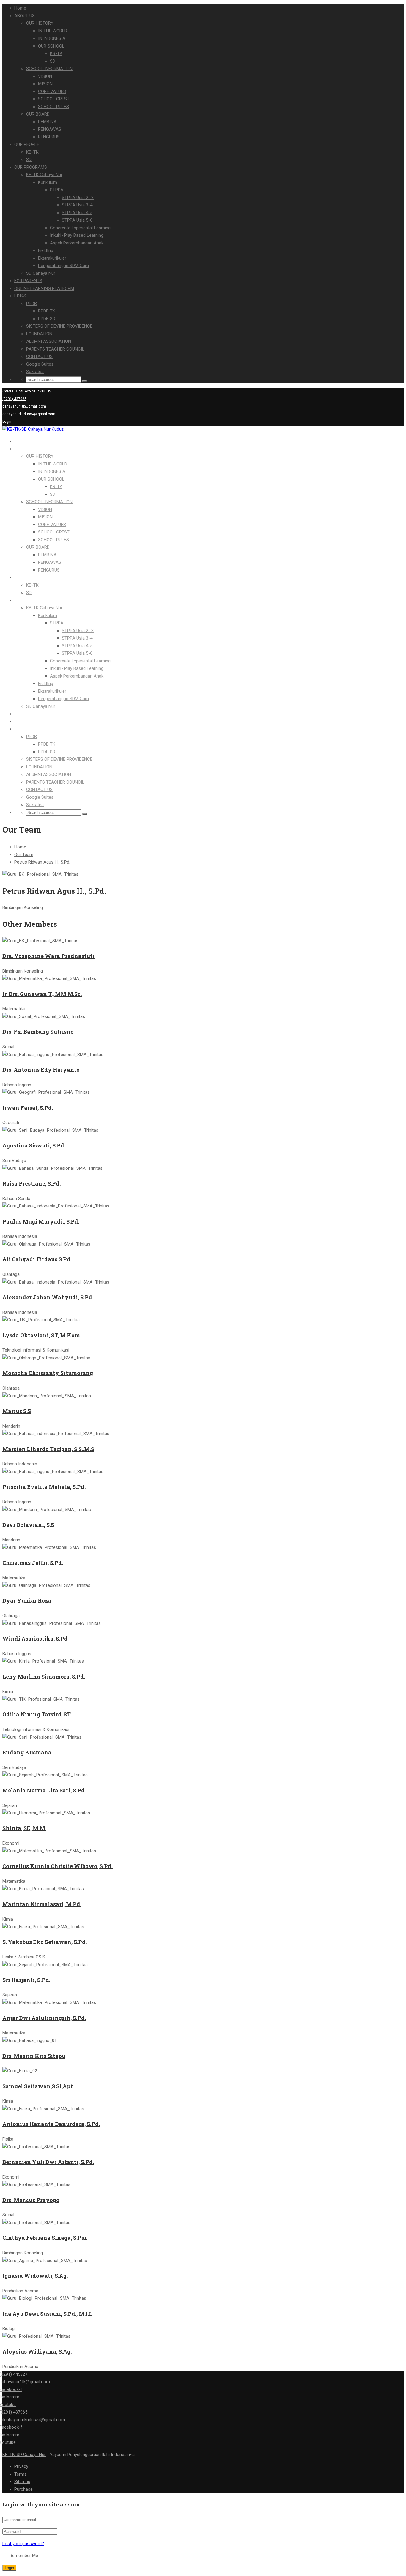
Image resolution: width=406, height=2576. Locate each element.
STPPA (57, 190)
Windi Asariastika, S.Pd (35, 1639)
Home (20, 8)
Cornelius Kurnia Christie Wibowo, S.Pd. (58, 1866)
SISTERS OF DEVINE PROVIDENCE (59, 326)
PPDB (32, 304)
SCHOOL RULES (53, 107)
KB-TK (56, 53)
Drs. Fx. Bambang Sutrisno (38, 1032)
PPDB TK (47, 311)
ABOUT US (25, 16)
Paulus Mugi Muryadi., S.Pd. (41, 1221)
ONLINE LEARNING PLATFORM (44, 288)
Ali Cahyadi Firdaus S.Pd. (37, 1259)
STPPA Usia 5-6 (77, 220)
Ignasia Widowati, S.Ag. (35, 2276)
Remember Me (23, 2556)
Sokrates (35, 372)
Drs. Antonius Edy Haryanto (41, 1070)
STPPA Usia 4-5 (77, 213)
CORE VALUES (52, 91)
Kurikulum (48, 182)
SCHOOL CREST (54, 99)
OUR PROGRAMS (31, 167)
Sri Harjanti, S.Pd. (26, 1980)
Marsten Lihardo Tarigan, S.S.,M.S (48, 1449)
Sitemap (22, 2482)
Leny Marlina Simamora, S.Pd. (44, 1677)
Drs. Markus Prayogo (31, 2200)
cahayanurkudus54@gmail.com (29, 414)
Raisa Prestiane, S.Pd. (32, 1183)
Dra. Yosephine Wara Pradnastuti (48, 956)
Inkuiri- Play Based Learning (77, 235)
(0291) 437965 (14, 399)
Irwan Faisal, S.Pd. (28, 1108)
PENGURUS (49, 137)
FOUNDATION (39, 334)
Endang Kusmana (27, 1752)
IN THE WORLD (53, 31)
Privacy (21, 2466)
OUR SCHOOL (51, 46)
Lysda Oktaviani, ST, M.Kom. (42, 1335)
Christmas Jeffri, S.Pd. (33, 1563)
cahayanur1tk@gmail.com (24, 406)
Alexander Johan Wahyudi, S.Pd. (48, 1297)
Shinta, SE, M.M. (24, 1828)
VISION (45, 76)
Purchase (23, 2489)
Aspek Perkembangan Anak (77, 243)
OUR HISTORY (40, 23)
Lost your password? (23, 2544)
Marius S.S (17, 1411)
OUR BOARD (38, 114)
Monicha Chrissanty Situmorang (48, 1373)
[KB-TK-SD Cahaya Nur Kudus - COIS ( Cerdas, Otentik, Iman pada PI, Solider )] (33, 429)
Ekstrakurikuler (52, 258)
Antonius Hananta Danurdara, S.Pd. (51, 2124)
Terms (21, 2474)
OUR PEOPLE (27, 144)
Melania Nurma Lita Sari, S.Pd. (44, 1790)
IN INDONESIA (52, 38)
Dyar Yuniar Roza (27, 1600)
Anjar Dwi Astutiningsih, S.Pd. (44, 2018)
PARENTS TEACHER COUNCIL (55, 349)
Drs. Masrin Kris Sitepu (34, 2056)
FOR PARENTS (28, 281)
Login (7, 422)
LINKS (20, 296)
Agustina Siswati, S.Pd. (34, 1145)
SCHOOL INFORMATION (49, 69)
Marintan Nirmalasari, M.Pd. (42, 1904)
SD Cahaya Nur (41, 273)
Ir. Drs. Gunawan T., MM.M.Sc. (42, 994)
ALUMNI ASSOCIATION (49, 341)
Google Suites (40, 364)
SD (53, 61)
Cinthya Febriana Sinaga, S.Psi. (45, 2238)
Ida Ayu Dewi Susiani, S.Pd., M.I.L (47, 2314)
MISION (45, 84)
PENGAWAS (50, 129)
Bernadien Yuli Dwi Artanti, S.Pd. (48, 2162)
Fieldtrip (46, 250)
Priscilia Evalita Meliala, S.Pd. (44, 1487)
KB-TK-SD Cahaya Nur (24, 2455)
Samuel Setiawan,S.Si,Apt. (38, 2086)
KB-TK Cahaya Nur (44, 175)
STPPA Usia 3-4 (77, 205)
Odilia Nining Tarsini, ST (37, 1714)
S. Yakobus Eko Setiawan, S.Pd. (45, 1942)
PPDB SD (47, 319)
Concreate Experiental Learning (80, 228)
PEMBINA (47, 122)
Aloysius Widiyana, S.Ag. (37, 2351)
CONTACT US (39, 356)
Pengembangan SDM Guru (63, 266)
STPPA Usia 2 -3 (78, 198)
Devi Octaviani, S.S (28, 1525)
